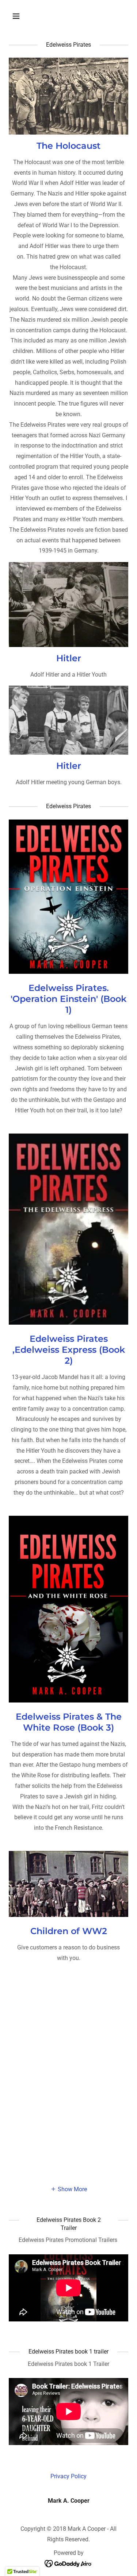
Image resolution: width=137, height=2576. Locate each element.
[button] (22, 16)
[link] (68, 2563)
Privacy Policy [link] (68, 2476)
